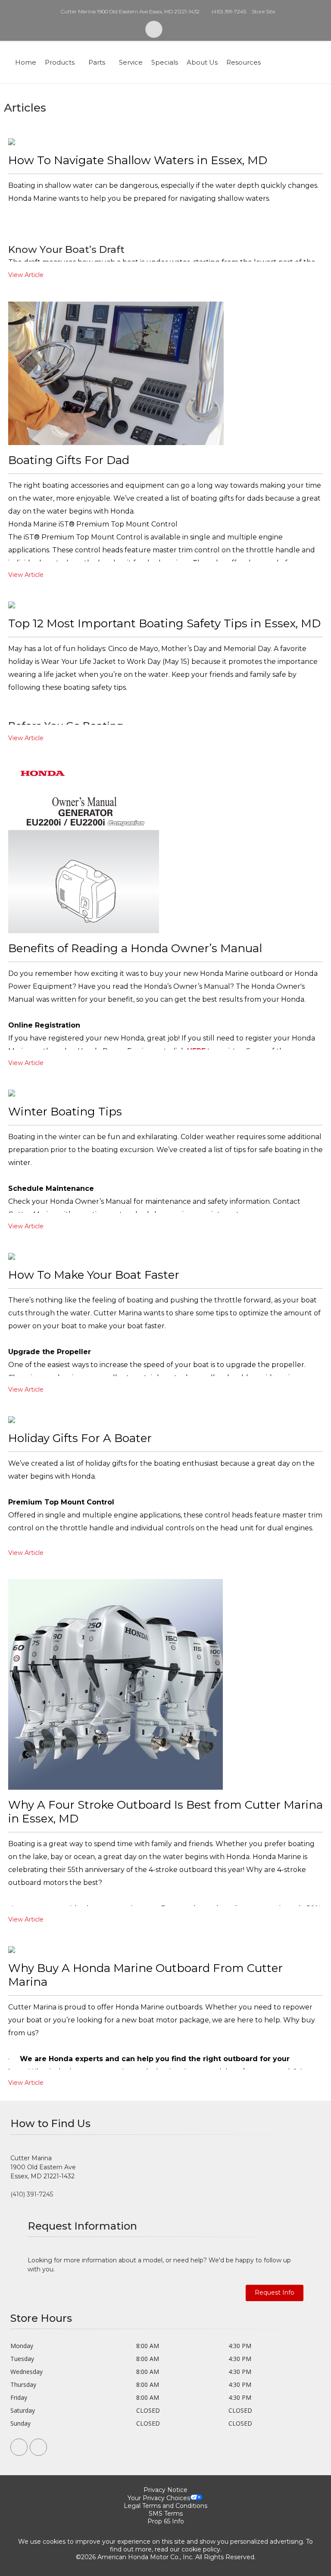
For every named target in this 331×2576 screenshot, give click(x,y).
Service (131, 62)
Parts (97, 62)
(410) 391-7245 (229, 11)
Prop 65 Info (166, 2521)
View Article (26, 275)
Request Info (275, 2293)
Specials (165, 62)
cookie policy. (201, 2549)
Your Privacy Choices (159, 2498)
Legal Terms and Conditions (165, 2506)
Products (60, 62)
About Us (202, 62)
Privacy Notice (165, 2490)
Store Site (263, 11)
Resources (244, 62)
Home (26, 62)
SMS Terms (166, 2514)
